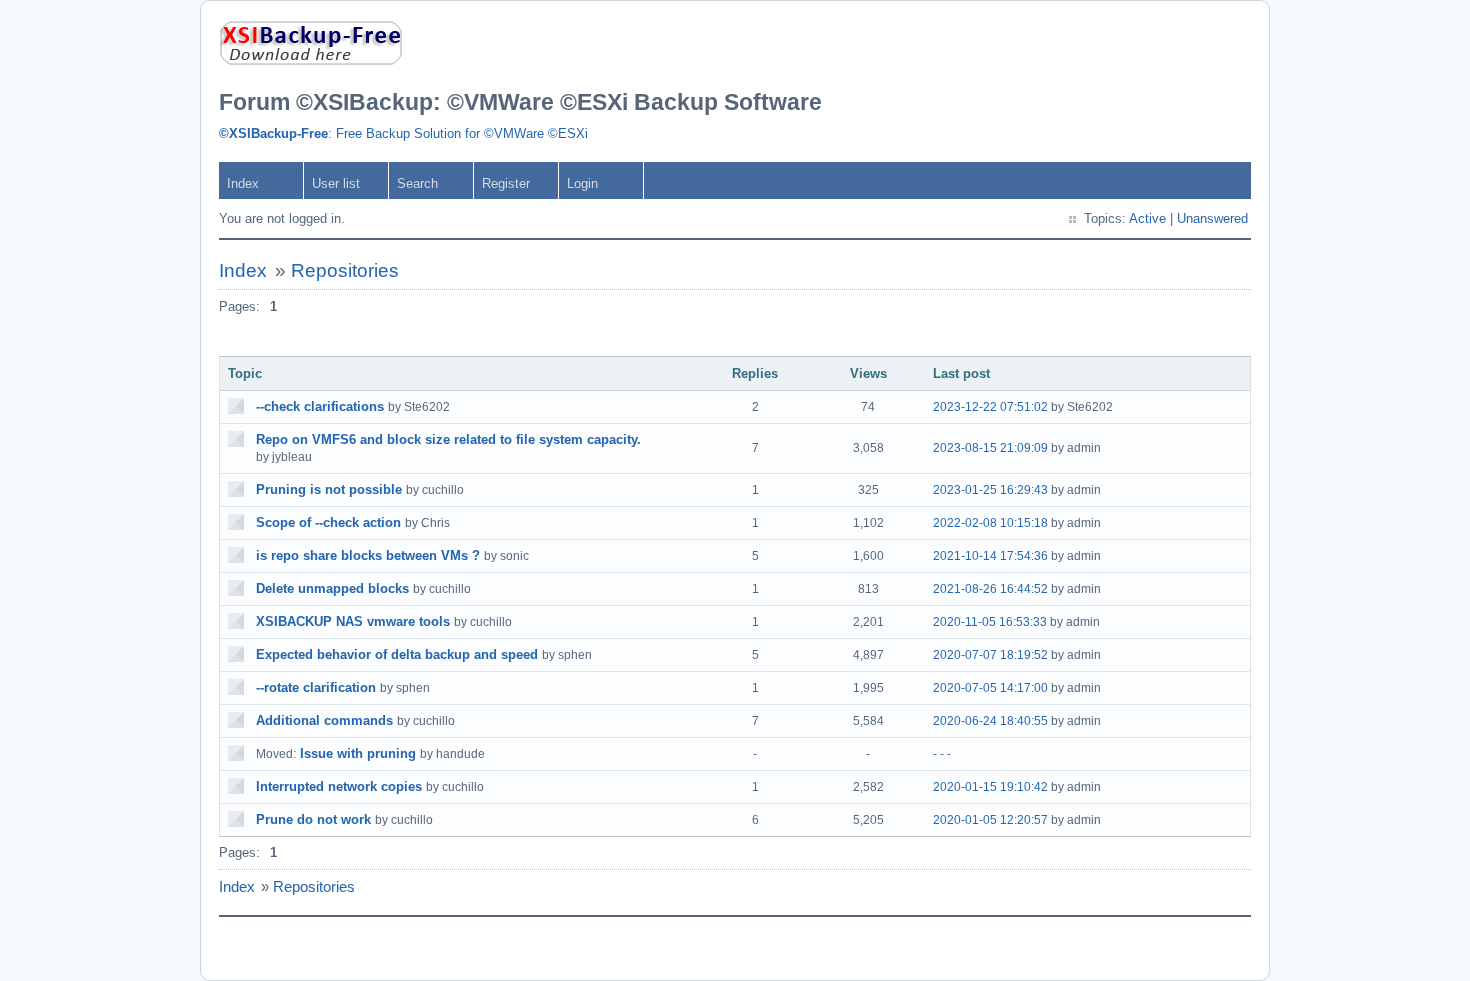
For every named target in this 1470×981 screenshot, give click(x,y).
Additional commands (324, 720)
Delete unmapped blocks (332, 588)
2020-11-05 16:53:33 (990, 622)
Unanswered (1212, 218)
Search (417, 183)
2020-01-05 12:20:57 (990, 820)
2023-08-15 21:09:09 (990, 448)
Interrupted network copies (339, 786)
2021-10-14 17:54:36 (990, 556)
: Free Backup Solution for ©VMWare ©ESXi (403, 133)
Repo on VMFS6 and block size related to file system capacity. (448, 439)
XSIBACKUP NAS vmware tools (353, 621)
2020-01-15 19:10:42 (990, 787)
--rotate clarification (316, 687)
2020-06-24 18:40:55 (990, 721)
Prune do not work (313, 819)
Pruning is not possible (329, 489)
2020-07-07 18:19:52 (990, 655)
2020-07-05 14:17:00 (990, 688)
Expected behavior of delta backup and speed (397, 654)
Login (582, 183)
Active (1147, 218)
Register (506, 183)
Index (243, 183)
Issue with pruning (358, 753)
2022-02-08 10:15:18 (990, 523)
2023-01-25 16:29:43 (990, 490)
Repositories (345, 270)
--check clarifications (320, 406)
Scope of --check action (328, 522)
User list (336, 183)
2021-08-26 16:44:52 (990, 589)
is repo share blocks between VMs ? (368, 555)
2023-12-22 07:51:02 (990, 407)
